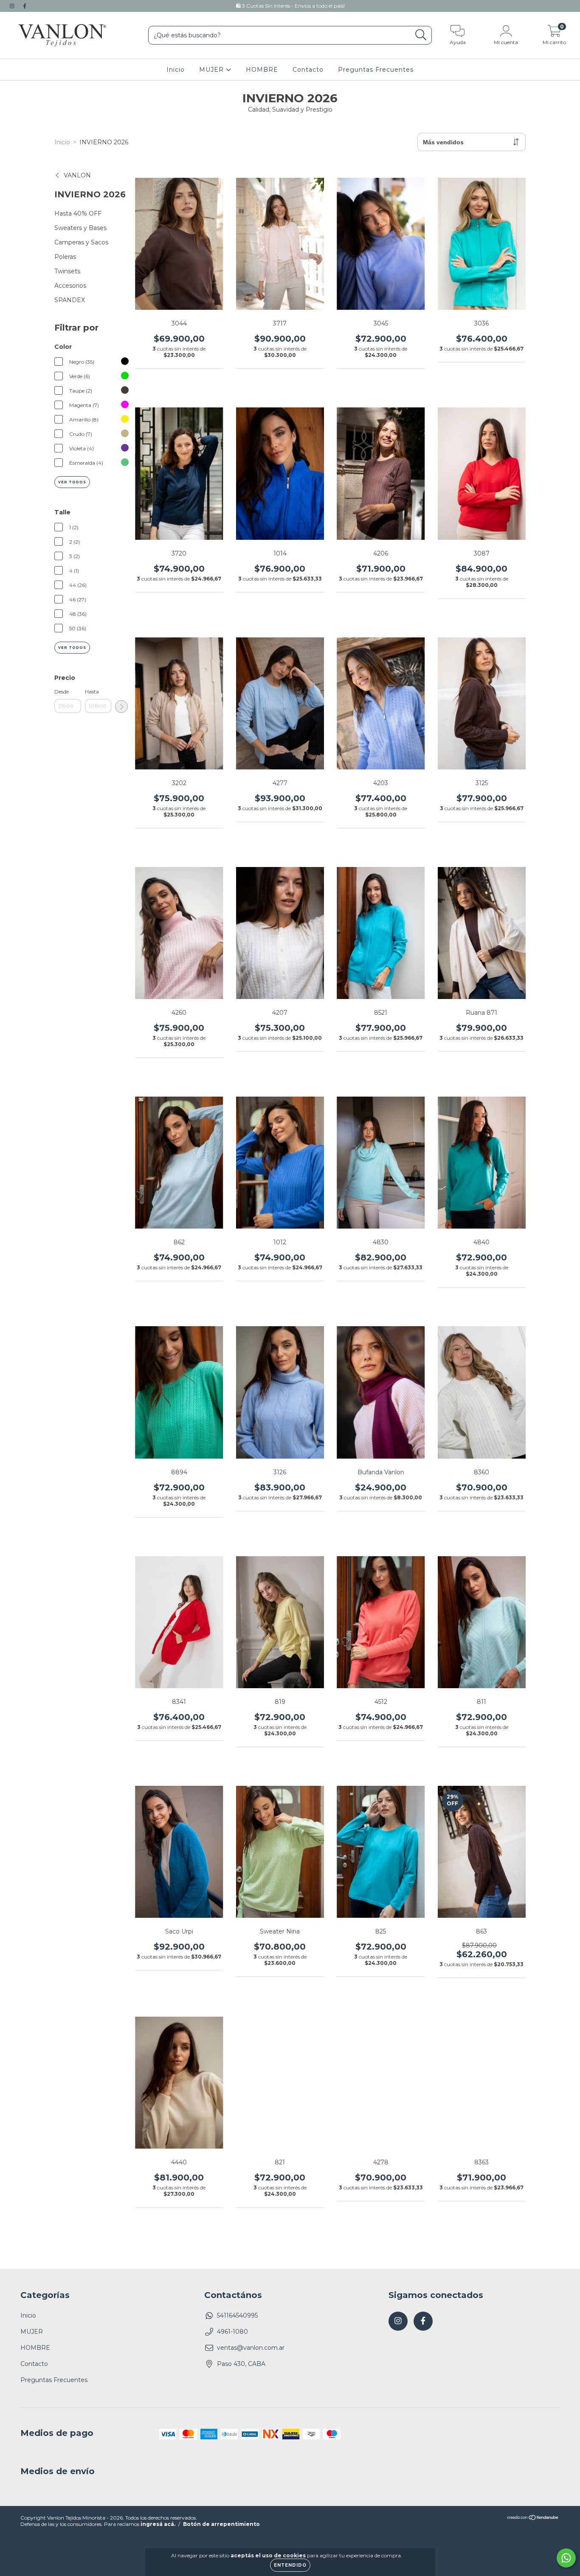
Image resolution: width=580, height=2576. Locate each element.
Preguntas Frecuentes (376, 70)
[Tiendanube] (533, 2518)
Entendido (290, 2565)
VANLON (77, 175)
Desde (62, 692)
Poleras (65, 257)
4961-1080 (232, 2332)
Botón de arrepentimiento (221, 2524)
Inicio (176, 70)
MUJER (213, 70)
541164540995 (237, 2315)
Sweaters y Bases (80, 228)
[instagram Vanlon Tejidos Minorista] (13, 6)
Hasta (92, 692)
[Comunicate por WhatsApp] (566, 2558)
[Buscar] (421, 35)
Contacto (308, 70)
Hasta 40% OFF (78, 213)
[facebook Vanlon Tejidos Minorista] (25, 6)
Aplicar (121, 707)
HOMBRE (262, 70)
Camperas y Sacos (81, 242)
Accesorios (70, 286)
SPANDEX (70, 300)
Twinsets (67, 271)
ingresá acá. (158, 2524)
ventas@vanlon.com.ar (251, 2348)
